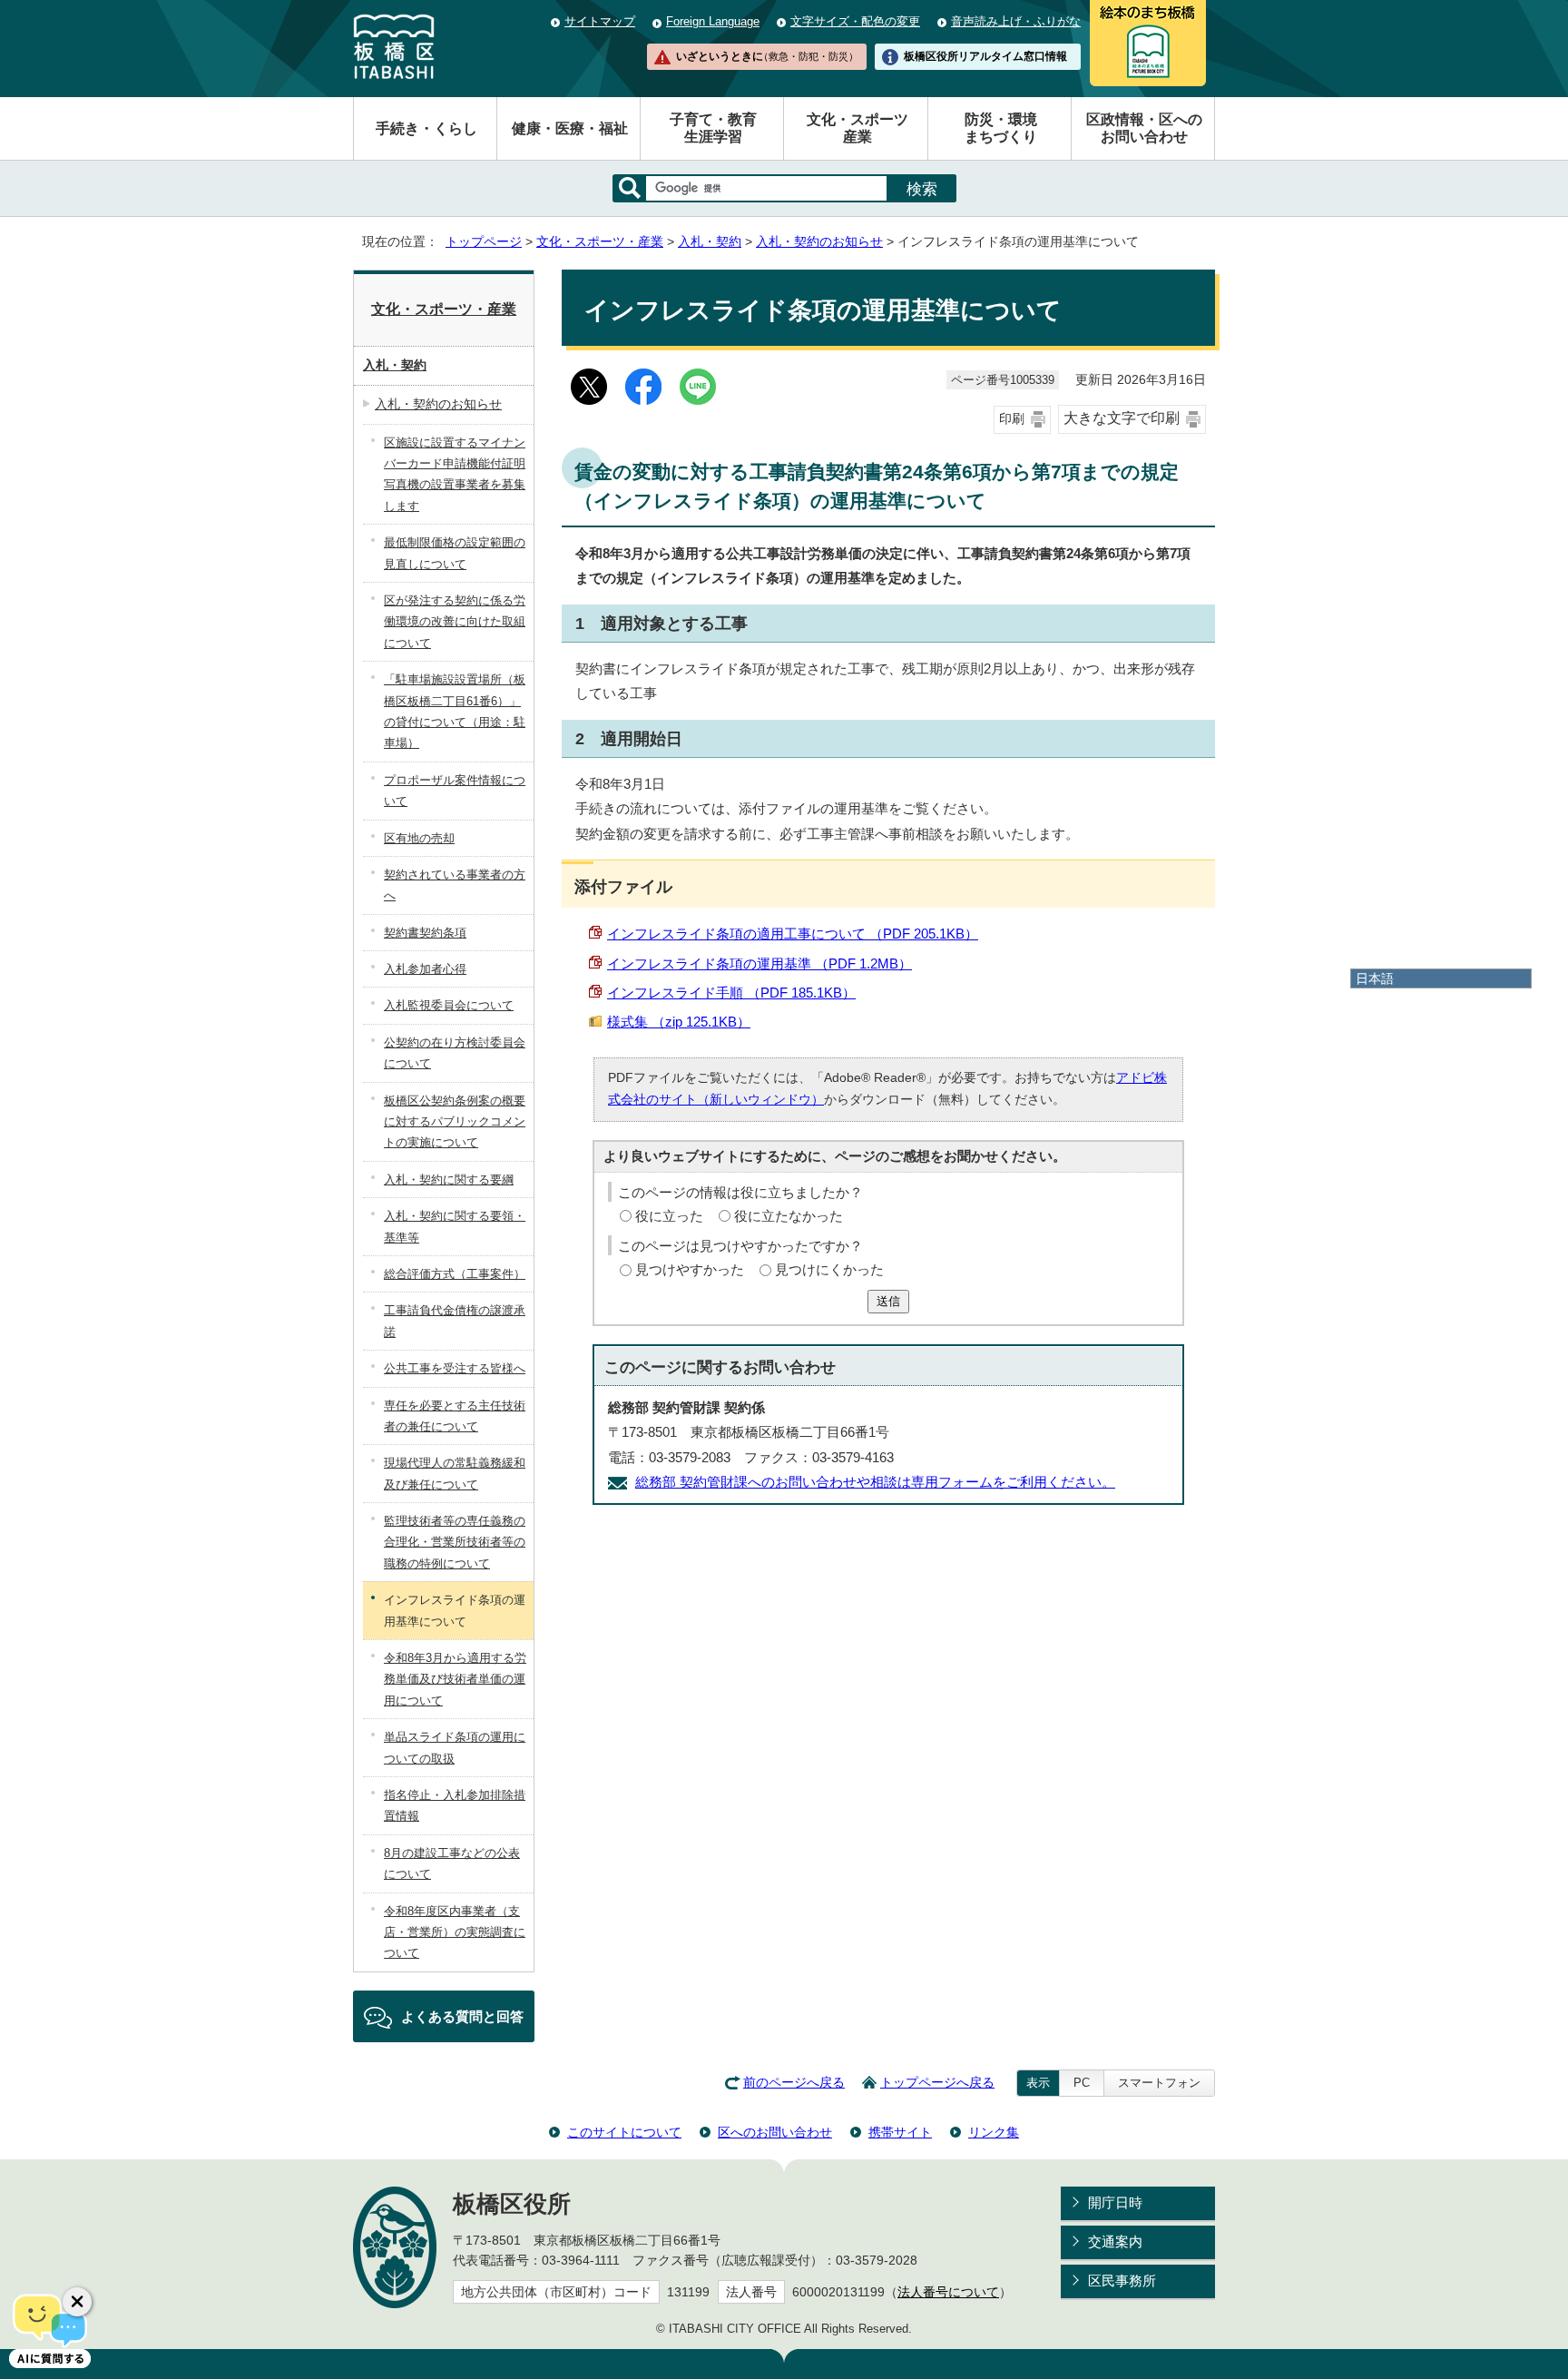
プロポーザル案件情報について (455, 791)
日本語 (1375, 978)
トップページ (484, 242)
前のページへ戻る (794, 2083)
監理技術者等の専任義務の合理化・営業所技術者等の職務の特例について (455, 1542)
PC (1082, 2083)
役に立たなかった (789, 1216)
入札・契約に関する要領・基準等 (455, 1226)
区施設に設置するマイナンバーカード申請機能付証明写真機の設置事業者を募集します (455, 474)
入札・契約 (710, 242)
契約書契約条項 (425, 933)
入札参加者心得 (425, 969)
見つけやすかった (690, 1269)
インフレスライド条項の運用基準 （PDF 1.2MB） (759, 963)
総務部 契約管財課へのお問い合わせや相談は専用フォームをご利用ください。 (875, 1482)
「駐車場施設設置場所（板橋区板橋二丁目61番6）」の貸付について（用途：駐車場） (455, 711)
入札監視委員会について (449, 1005)
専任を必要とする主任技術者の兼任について (455, 1416)
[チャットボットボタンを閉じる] (77, 2302)
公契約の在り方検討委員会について (455, 1053)
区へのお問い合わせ (775, 2132)
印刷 (1012, 419)
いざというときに (767, 56)
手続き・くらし (426, 128)
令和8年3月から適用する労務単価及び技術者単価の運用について (455, 1679)
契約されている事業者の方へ (455, 885)
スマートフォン (1159, 2083)
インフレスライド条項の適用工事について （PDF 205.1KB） (793, 934)
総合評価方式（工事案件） (455, 1274)
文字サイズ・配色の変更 (855, 21)
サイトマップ (600, 21)
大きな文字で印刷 (1122, 418)
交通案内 (1115, 2241)
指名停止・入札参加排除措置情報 (455, 1805)
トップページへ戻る (937, 2083)
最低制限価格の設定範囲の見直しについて (455, 553)
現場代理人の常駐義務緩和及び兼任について (455, 1473)
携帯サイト (900, 2132)
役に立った (669, 1216)
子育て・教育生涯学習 (713, 128)
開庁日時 (1115, 2202)
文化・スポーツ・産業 (600, 242)
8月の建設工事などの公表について (452, 1863)
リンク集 (994, 2132)
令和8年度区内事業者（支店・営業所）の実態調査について (455, 1932)
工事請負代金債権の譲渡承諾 (455, 1321)
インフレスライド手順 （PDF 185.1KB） (731, 993)
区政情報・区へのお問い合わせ (1144, 128)
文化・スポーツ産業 (857, 128)
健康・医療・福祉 (570, 128)
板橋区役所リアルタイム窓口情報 (985, 56)
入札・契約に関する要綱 (449, 1180)
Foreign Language (713, 21)
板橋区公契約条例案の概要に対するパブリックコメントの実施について (455, 1122)
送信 (888, 1301)
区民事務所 (1122, 2281)
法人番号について (948, 2292)
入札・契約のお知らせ (819, 242)
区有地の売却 (419, 838)
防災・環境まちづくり (1001, 128)
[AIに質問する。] (50, 2329)
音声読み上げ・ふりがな (1016, 21)
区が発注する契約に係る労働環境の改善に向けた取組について (455, 622)
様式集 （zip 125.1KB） (679, 1022)
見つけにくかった (829, 1269)
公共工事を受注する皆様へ (455, 1368)
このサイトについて (624, 2132)
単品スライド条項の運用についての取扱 (455, 1747)
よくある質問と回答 (462, 2016)
